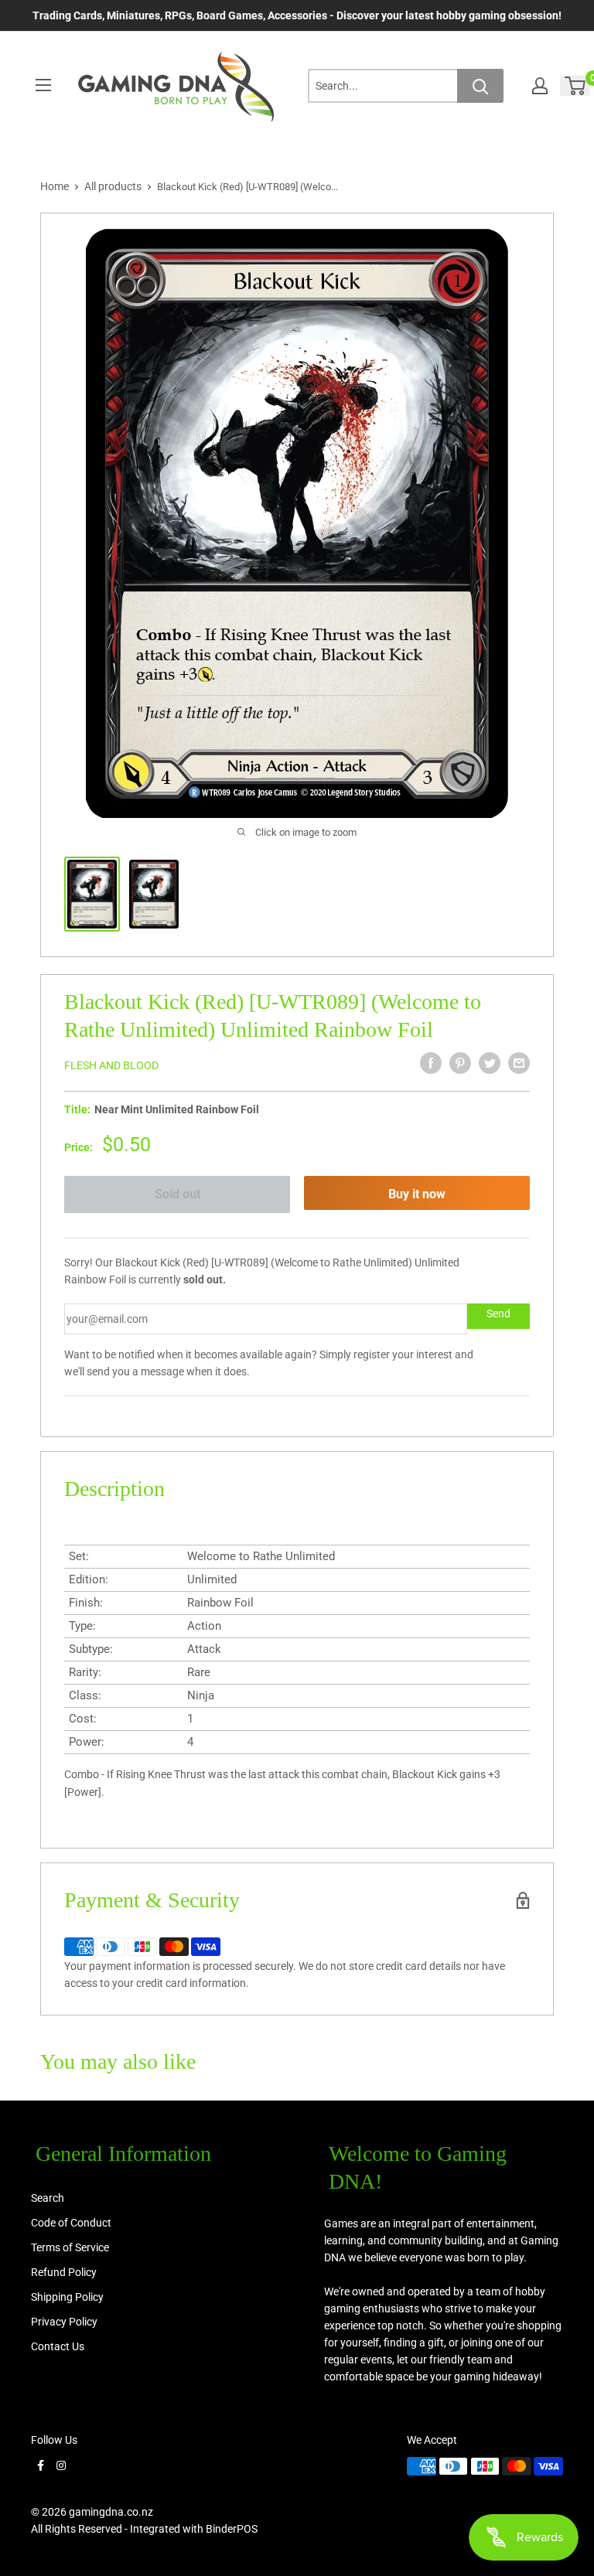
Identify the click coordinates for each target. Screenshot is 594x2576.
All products (113, 186)
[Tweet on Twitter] (490, 1063)
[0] (576, 86)
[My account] (540, 86)
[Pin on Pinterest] (460, 1063)
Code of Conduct (71, 2223)
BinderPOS (232, 2529)
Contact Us (58, 2346)
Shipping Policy (67, 2297)
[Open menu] (43, 85)
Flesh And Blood (111, 1065)
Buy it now (417, 1194)
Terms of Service (70, 2247)
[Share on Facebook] (431, 1063)
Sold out (178, 1194)
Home (55, 186)
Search (48, 2198)
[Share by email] (519, 1063)
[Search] (480, 86)
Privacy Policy (64, 2322)
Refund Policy (64, 2272)
